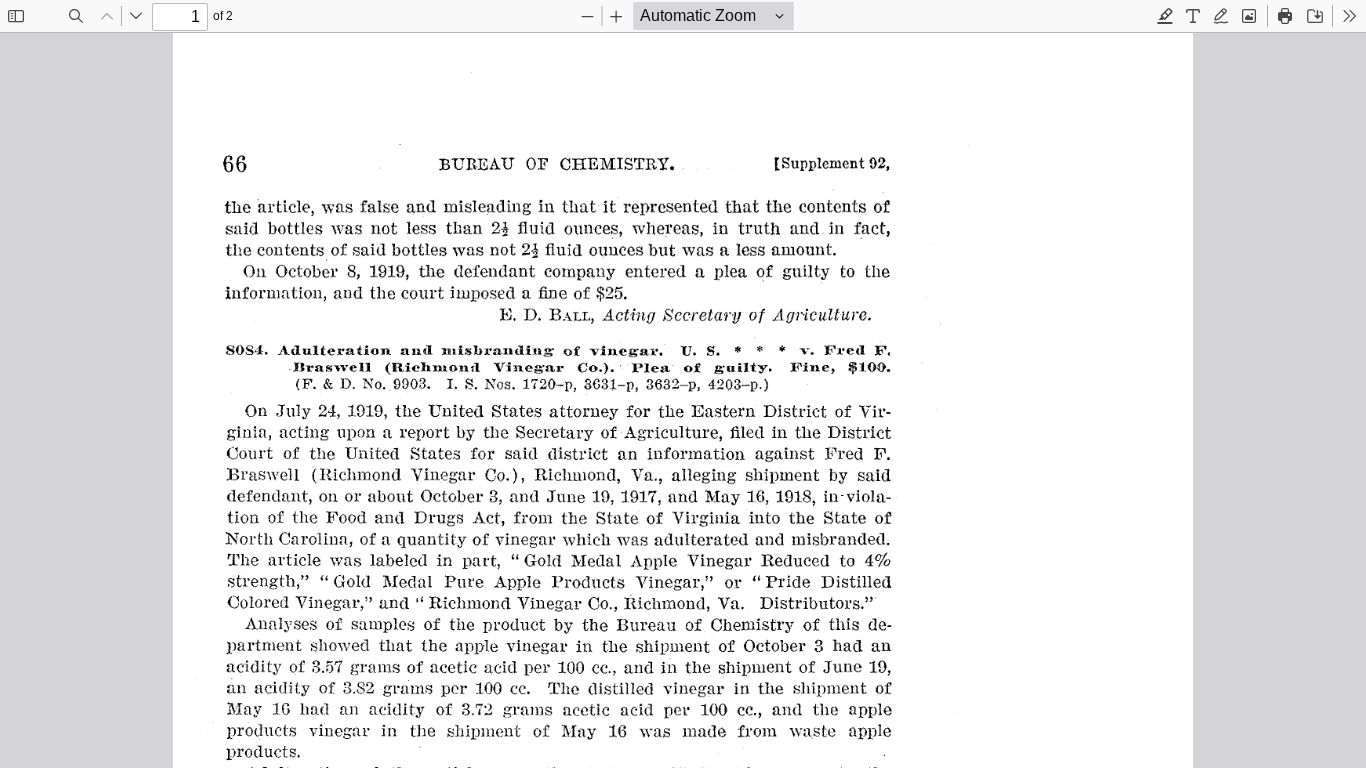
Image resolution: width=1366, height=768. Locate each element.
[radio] (1165, 16)
